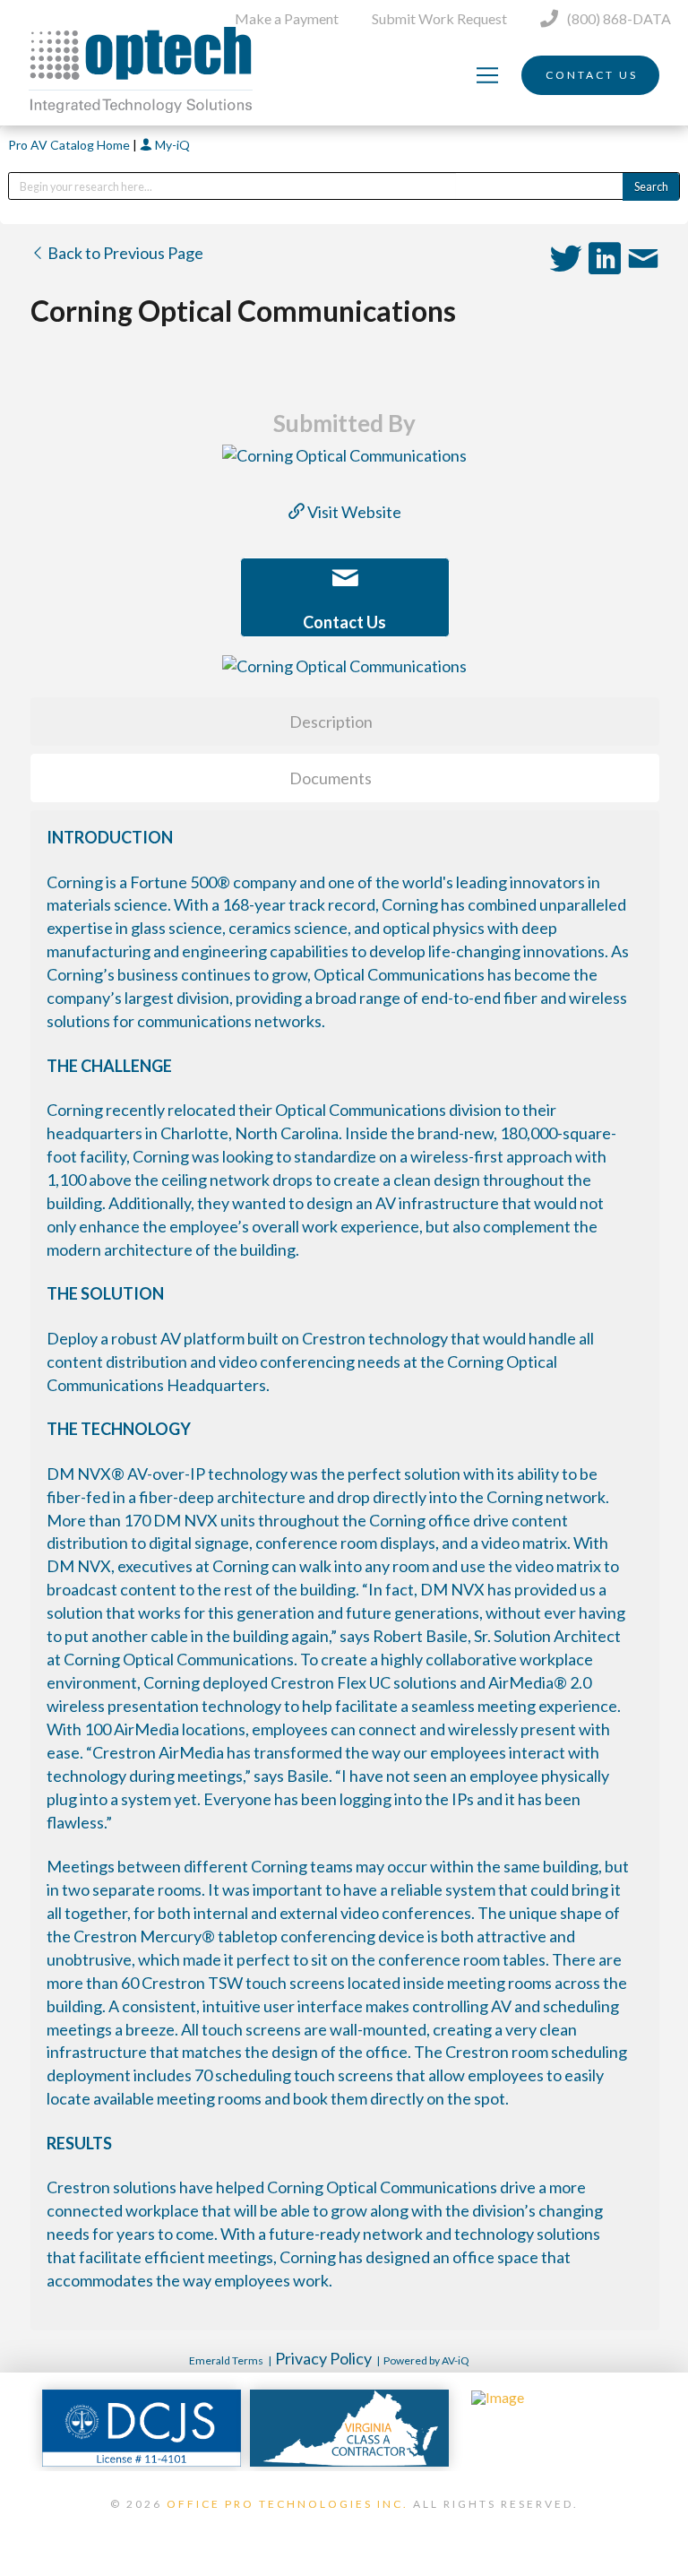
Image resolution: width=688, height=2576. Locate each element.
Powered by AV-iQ (426, 2360)
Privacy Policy (323, 2358)
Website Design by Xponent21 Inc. (344, 2527)
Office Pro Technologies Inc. (288, 2504)
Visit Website (353, 512)
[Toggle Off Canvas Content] (487, 75)
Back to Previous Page (124, 253)
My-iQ (171, 145)
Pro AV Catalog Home (70, 145)
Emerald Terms (226, 2360)
